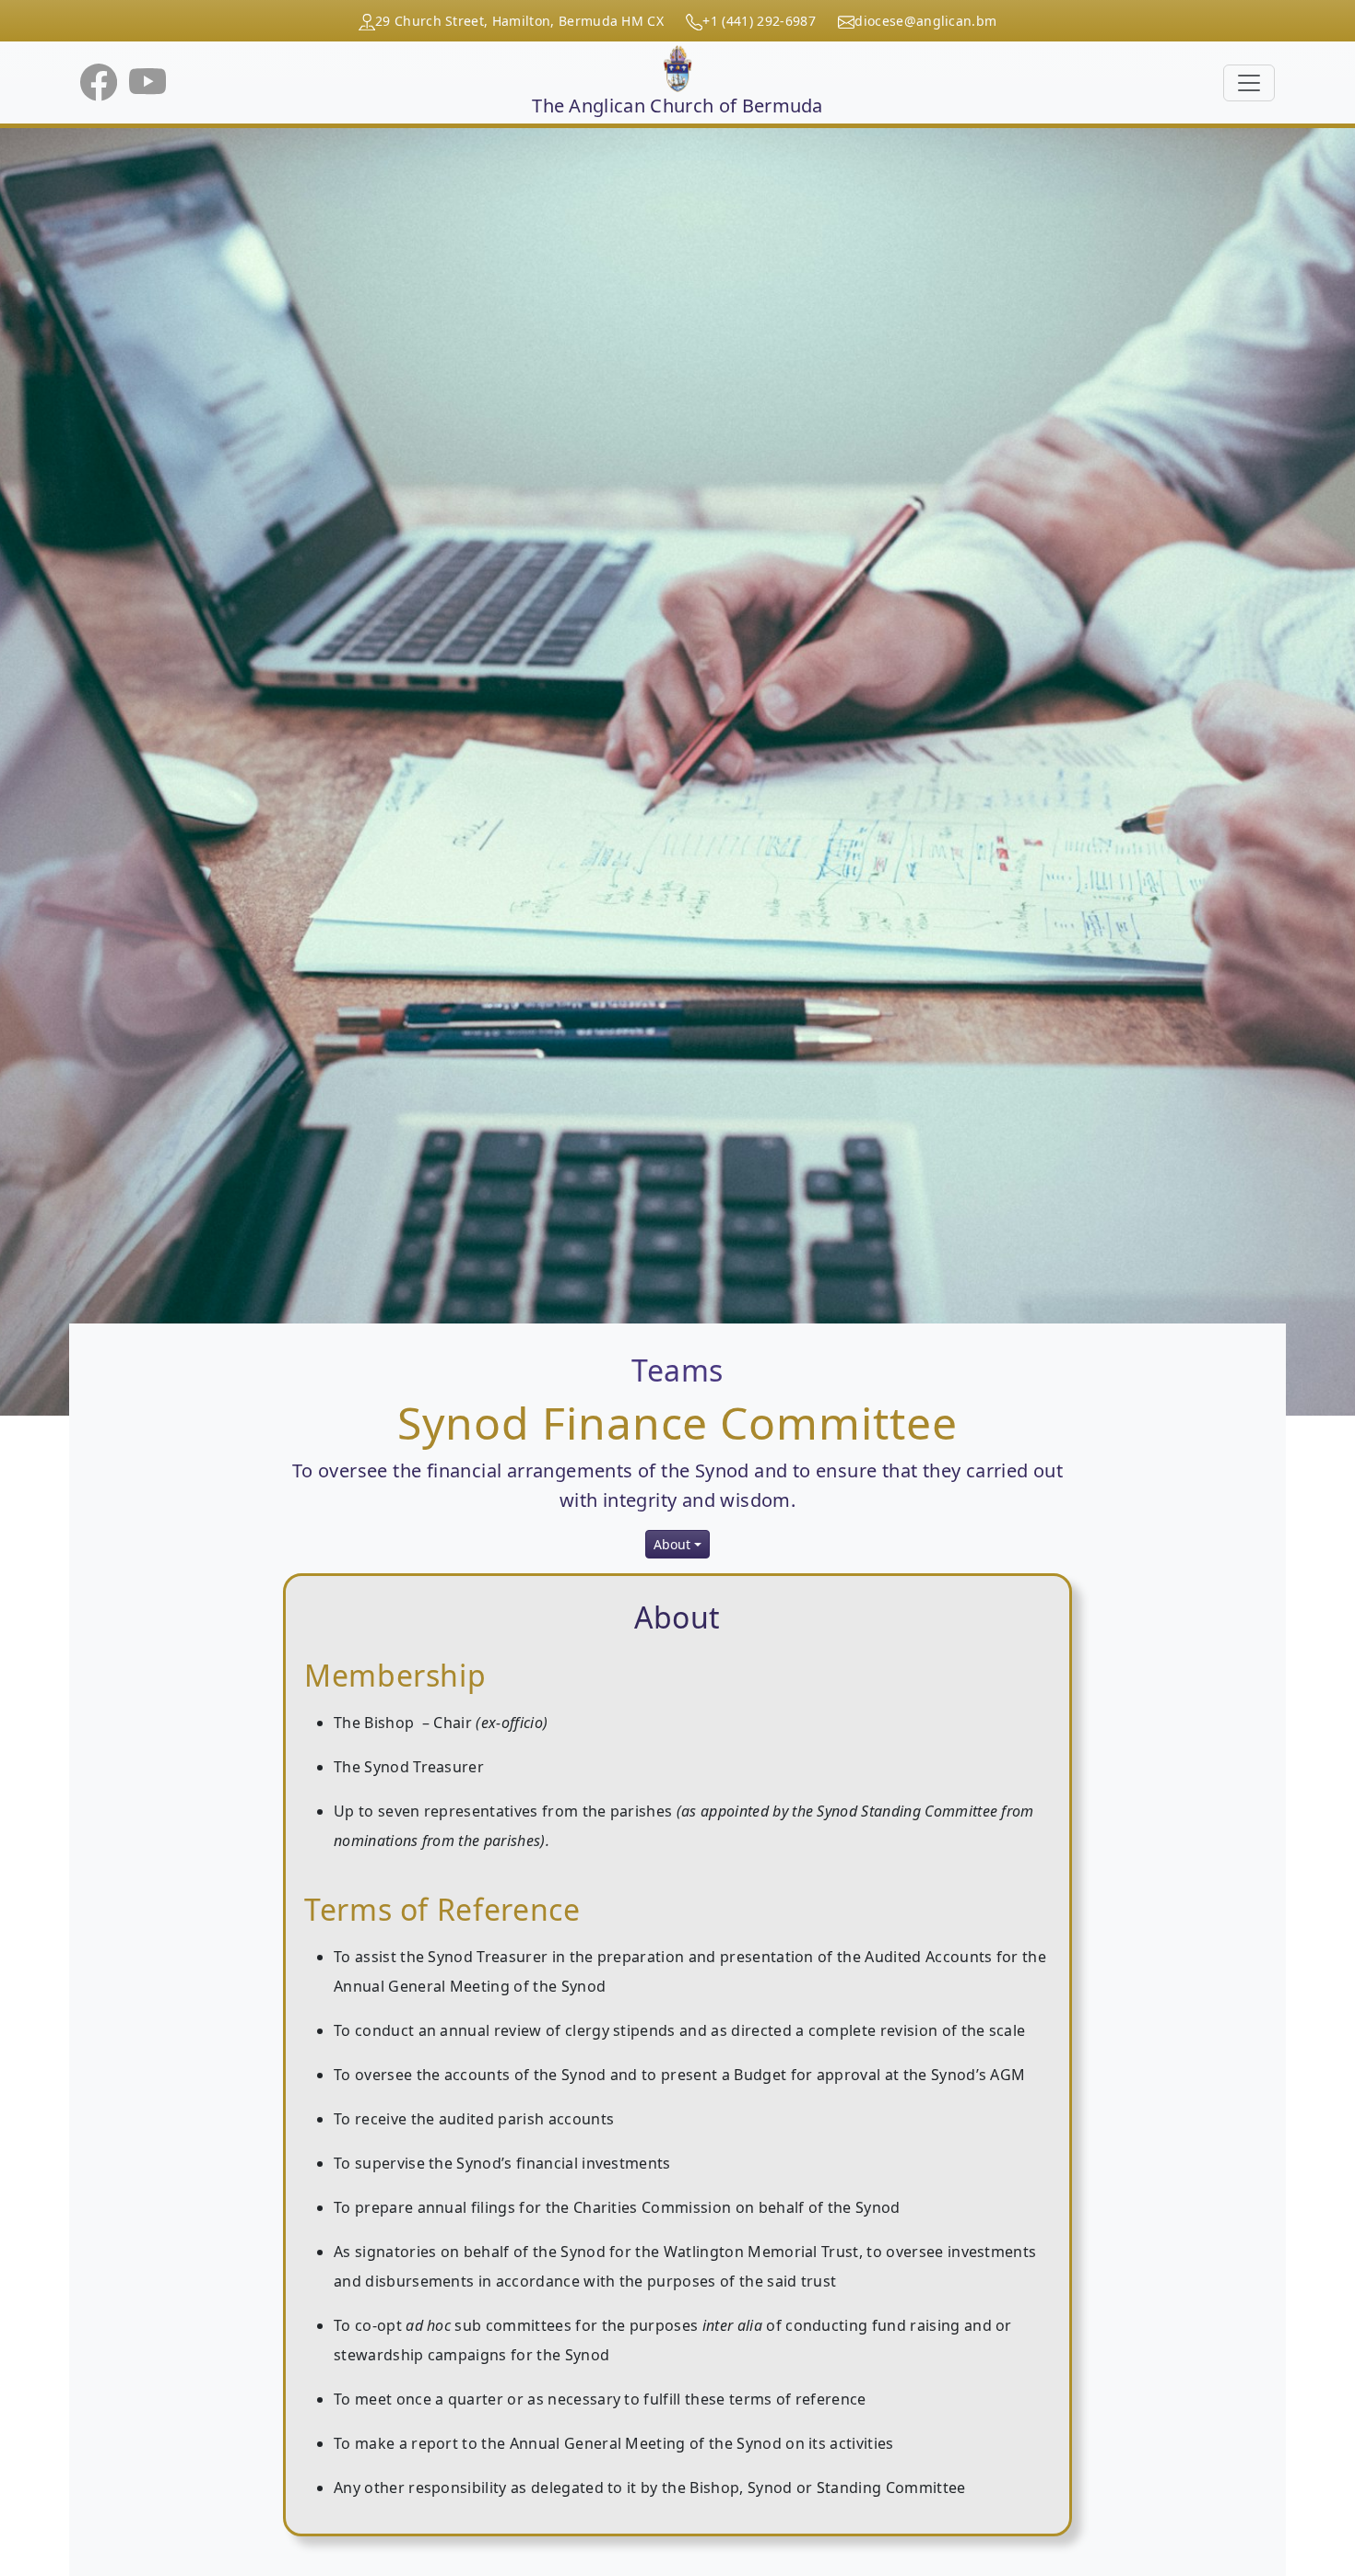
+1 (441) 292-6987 (759, 21)
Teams (677, 1370)
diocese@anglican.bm (925, 21)
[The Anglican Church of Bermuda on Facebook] (101, 81)
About (672, 1544)
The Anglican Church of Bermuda (677, 106)
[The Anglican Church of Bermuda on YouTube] (147, 81)
